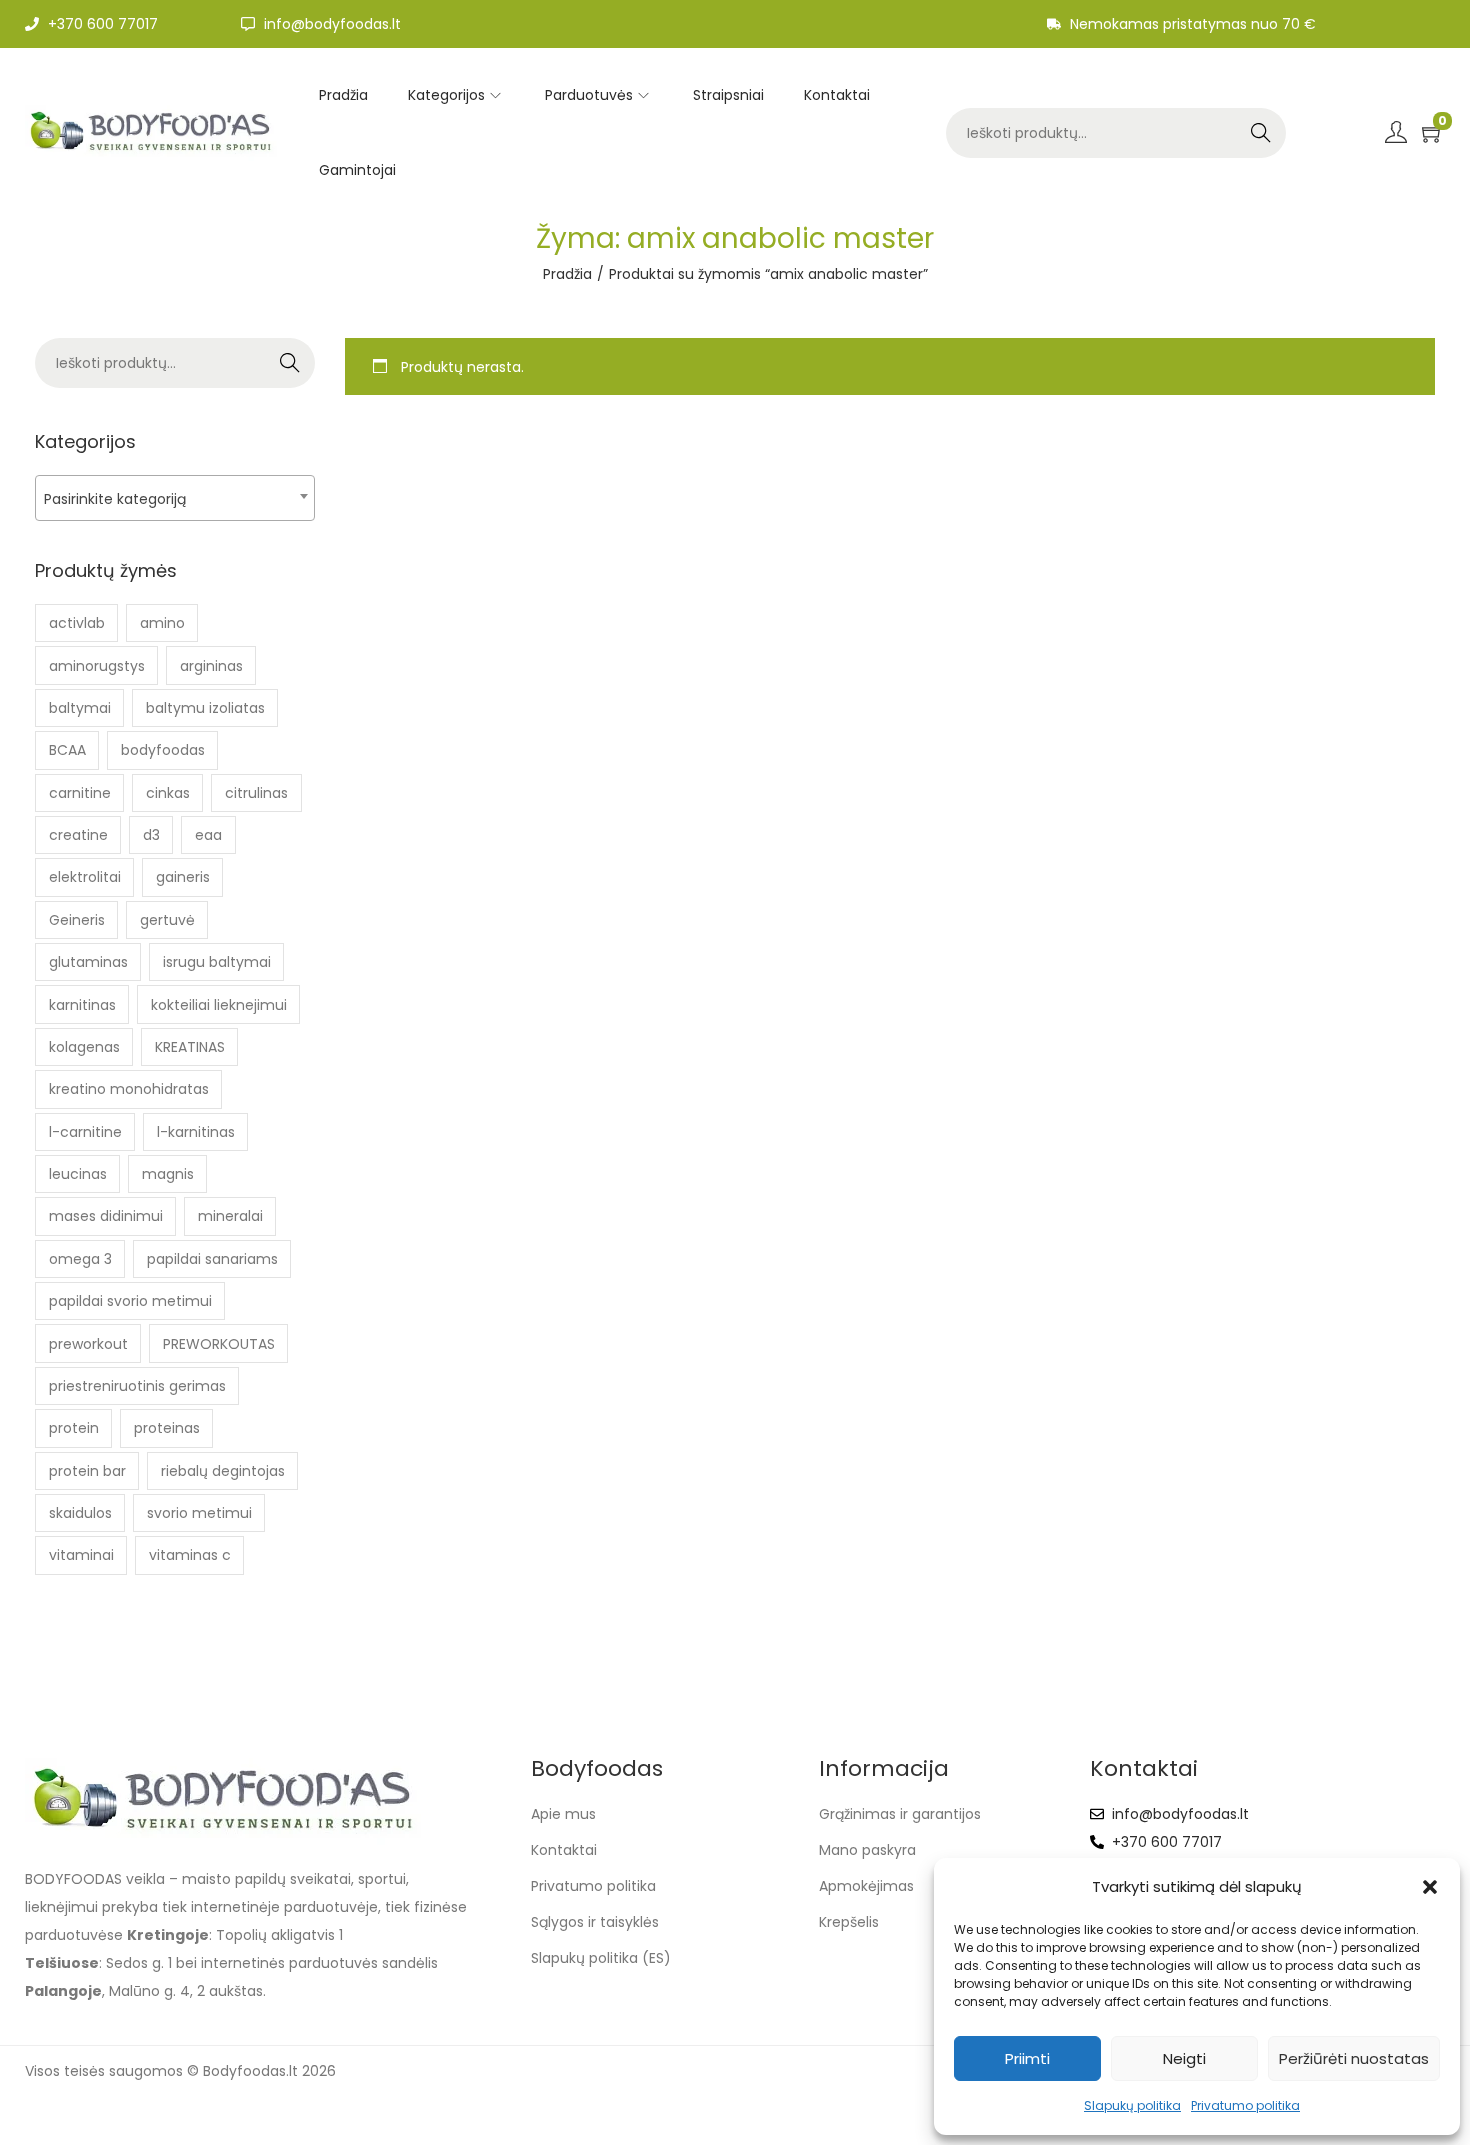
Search (1260, 133)
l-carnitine (85, 1132)
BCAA (67, 750)
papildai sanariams (212, 1259)
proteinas (167, 1428)
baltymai (80, 708)
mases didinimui (106, 1216)
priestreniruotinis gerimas (137, 1386)
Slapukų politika (1132, 2105)
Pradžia (567, 274)
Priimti (1027, 2058)
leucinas (78, 1174)
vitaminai (81, 1555)
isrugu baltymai (217, 962)
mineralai (230, 1216)
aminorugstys (97, 666)
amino (162, 623)
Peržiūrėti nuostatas (1354, 2058)
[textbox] (175, 498)
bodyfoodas (163, 750)
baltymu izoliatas (205, 708)
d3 (151, 835)
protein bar (87, 1471)
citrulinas (256, 793)
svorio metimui (199, 1513)
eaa (208, 835)
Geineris (77, 920)
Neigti (1184, 2058)
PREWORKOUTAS (219, 1344)
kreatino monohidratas (129, 1089)
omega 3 (80, 1259)
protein (74, 1428)
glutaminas (88, 962)
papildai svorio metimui (130, 1301)
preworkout (88, 1344)
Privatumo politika (1245, 2105)
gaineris (183, 877)
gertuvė (167, 920)
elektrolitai (85, 877)
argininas (211, 666)
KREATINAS (190, 1047)
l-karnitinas (196, 1132)
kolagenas (84, 1047)
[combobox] (175, 498)
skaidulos (80, 1513)
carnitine (80, 793)
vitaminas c (190, 1555)
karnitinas (82, 1005)
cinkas (168, 793)
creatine (78, 835)
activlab (77, 623)
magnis (168, 1174)
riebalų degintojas (223, 1471)
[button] (1430, 1887)
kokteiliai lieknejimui (219, 1005)
